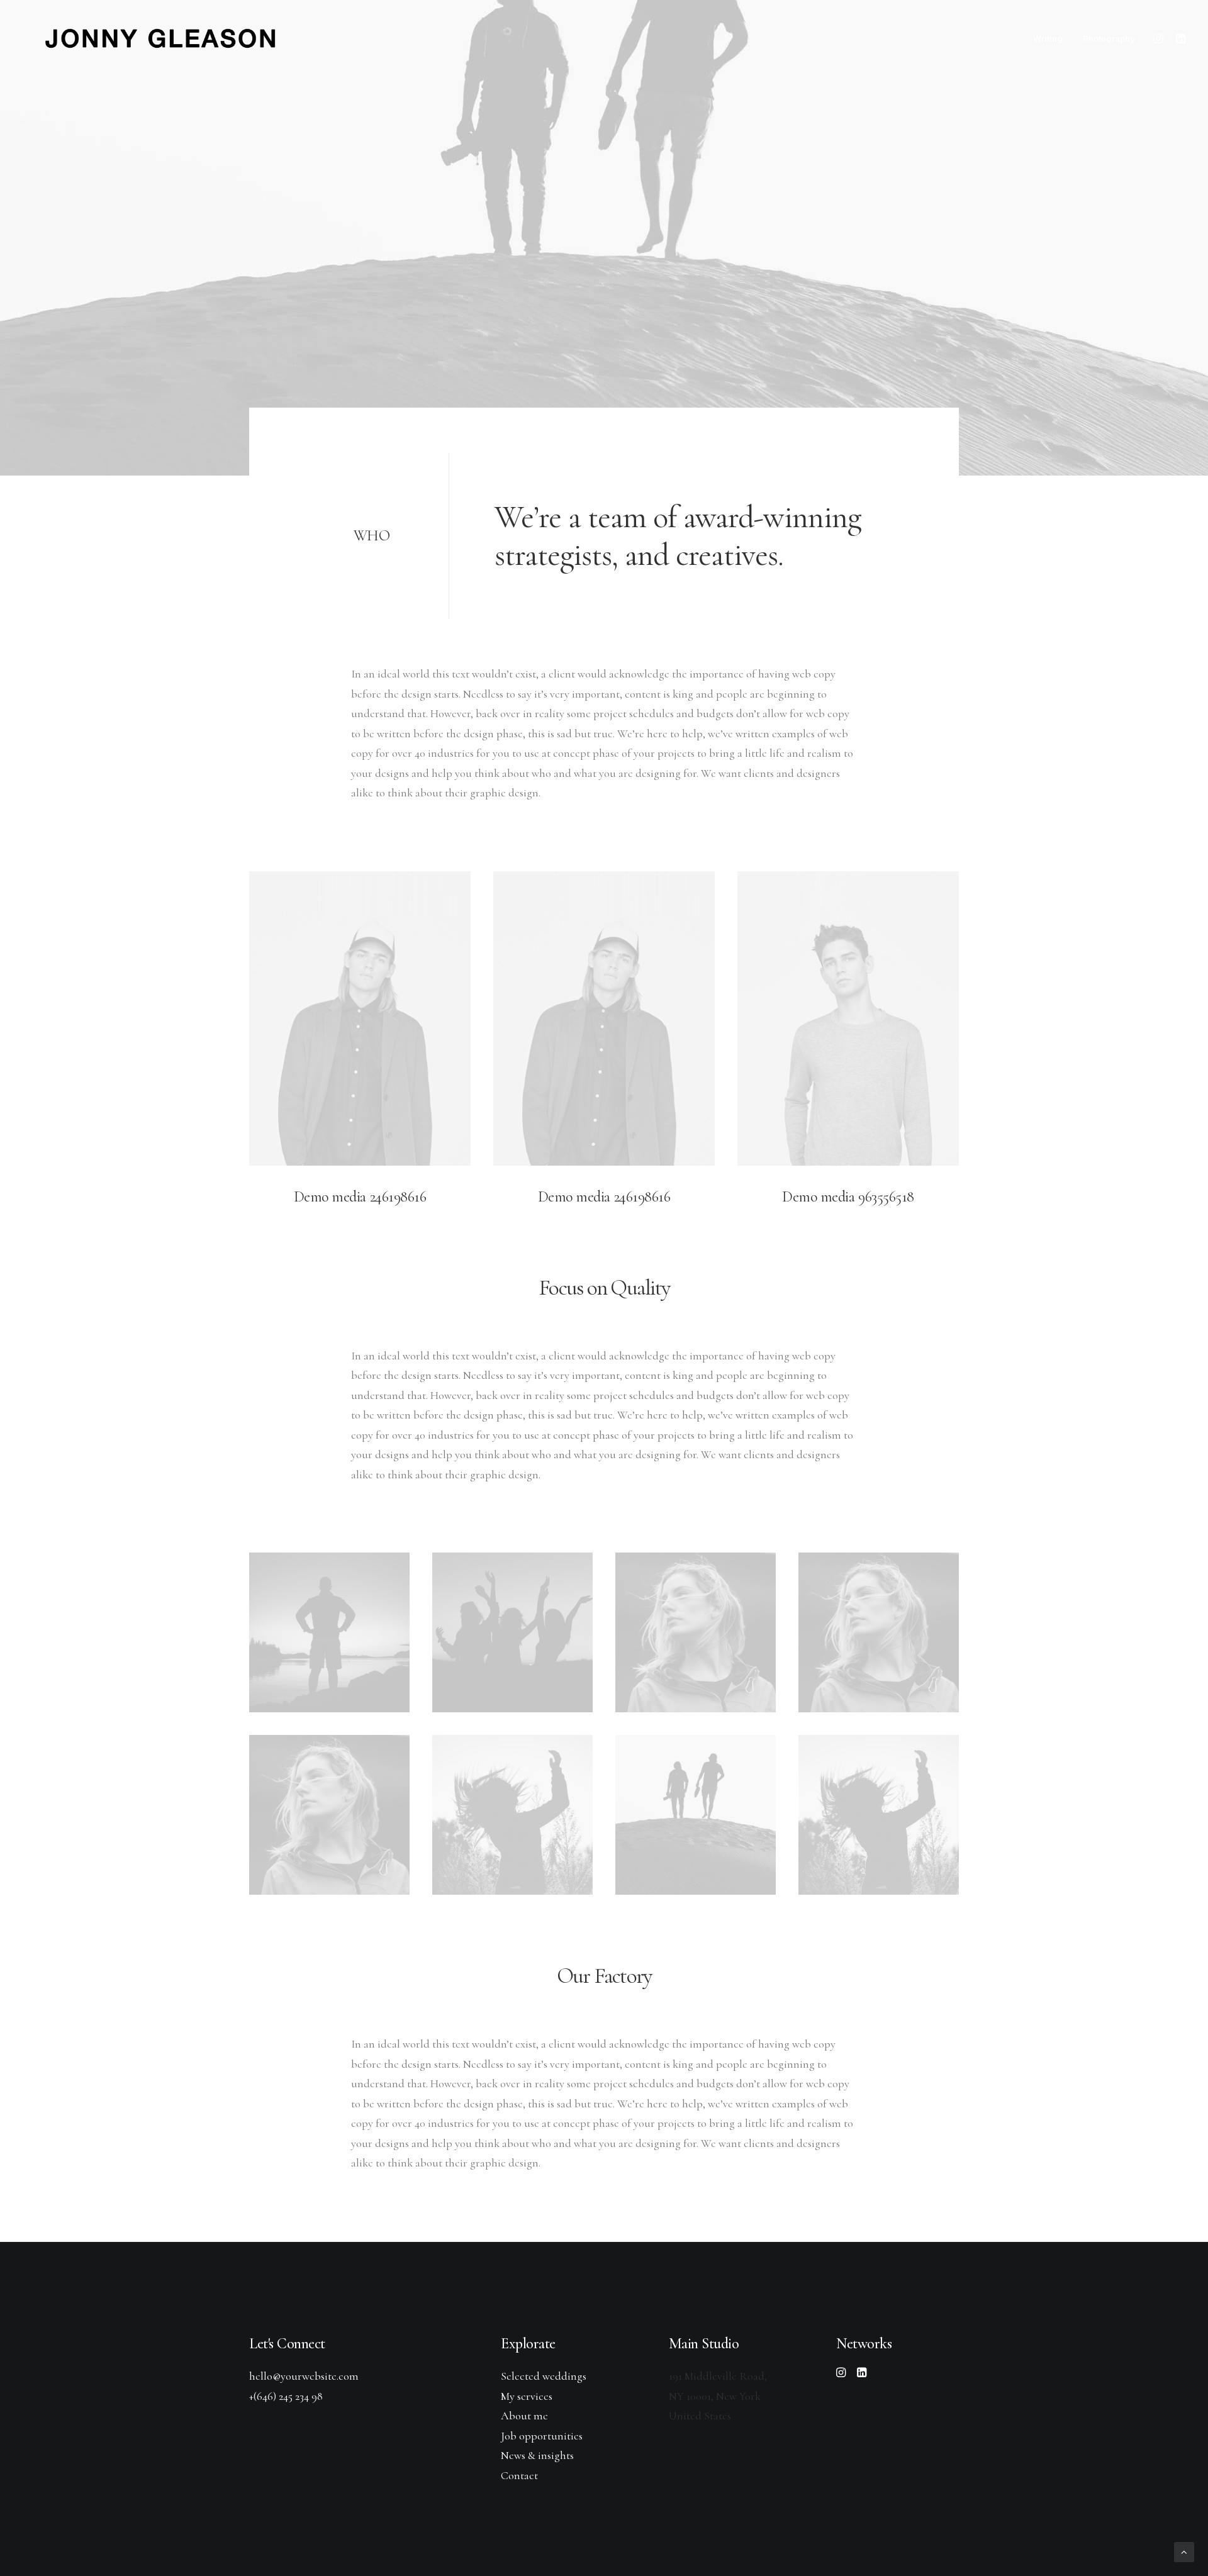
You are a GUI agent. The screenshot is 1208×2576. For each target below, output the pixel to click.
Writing (1048, 38)
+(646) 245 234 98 (286, 2396)
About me (524, 2416)
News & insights (537, 2455)
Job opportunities (542, 2436)
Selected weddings (544, 2376)
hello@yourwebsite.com (304, 2376)
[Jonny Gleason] (156, 38)
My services (527, 2396)
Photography (1109, 38)
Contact (519, 2475)
